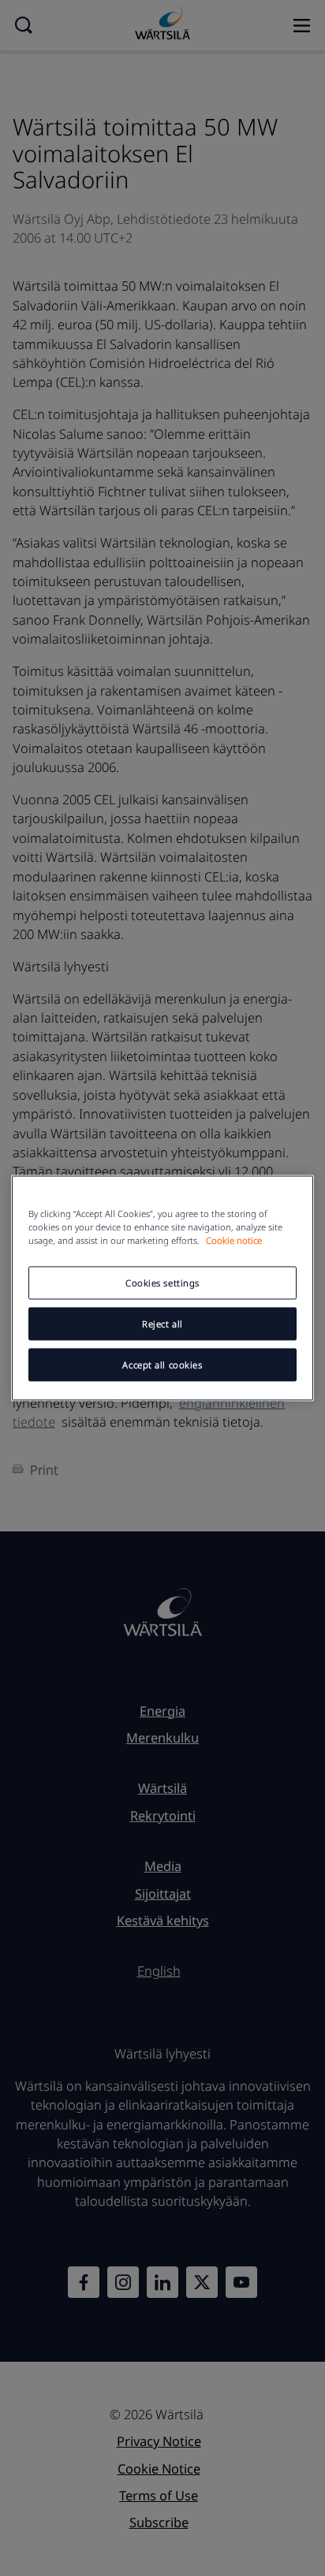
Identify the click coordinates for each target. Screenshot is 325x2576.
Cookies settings (162, 1283)
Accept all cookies (162, 1365)
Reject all (162, 1324)
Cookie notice (234, 1240)
